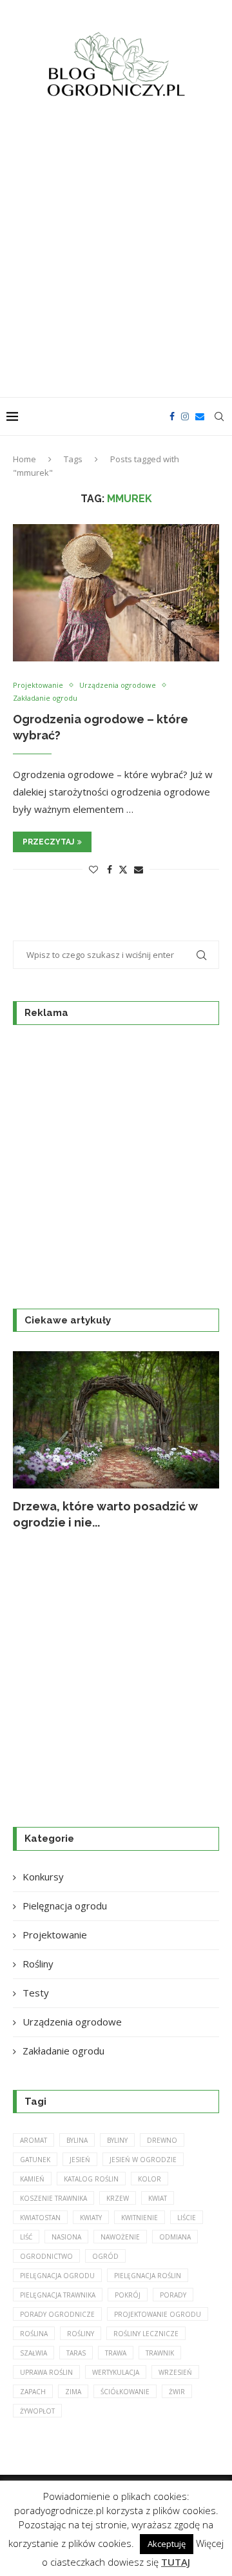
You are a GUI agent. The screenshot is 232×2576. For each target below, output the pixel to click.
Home (24, 459)
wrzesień (175, 2372)
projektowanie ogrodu (158, 2314)
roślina (34, 2334)
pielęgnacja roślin (148, 2276)
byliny (117, 2140)
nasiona (66, 2237)
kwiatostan (40, 2218)
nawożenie (120, 2237)
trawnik (160, 2353)
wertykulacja (116, 2372)
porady (173, 2295)
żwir (177, 2392)
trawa (116, 2353)
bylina (77, 2140)
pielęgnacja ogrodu (57, 2276)
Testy (36, 1993)
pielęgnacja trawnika (58, 2295)
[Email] (200, 416)
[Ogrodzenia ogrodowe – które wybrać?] (116, 593)
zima (73, 2392)
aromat (34, 2140)
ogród (105, 2256)
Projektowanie (55, 1935)
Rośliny (38, 1964)
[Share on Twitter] (123, 869)
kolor (150, 2179)
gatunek (35, 2160)
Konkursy (43, 1877)
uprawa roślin (46, 2372)
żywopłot (37, 2411)
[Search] (219, 416)
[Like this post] (93, 869)
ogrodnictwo (46, 2256)
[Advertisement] (116, 255)
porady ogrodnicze (57, 2314)
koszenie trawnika (53, 2198)
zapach (33, 2392)
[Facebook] (172, 416)
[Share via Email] (139, 869)
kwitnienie (140, 2218)
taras (76, 2353)
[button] (30, 1440)
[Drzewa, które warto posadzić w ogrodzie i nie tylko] (116, 1420)
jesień (80, 2160)
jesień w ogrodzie (143, 2160)
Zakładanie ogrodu (63, 2051)
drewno (162, 2140)
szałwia (34, 2353)
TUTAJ (176, 2562)
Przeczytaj (48, 842)
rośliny (81, 2334)
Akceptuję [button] (167, 2544)
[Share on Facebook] (110, 869)
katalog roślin (91, 2179)
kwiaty (91, 2218)
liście (187, 2218)
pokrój (128, 2295)
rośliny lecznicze (146, 2334)
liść (26, 2237)
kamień (32, 2179)
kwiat (158, 2198)
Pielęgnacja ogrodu (65, 1906)
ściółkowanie (125, 2392)
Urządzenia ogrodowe (72, 2022)
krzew (118, 2198)
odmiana (175, 2237)
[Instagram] (185, 416)
